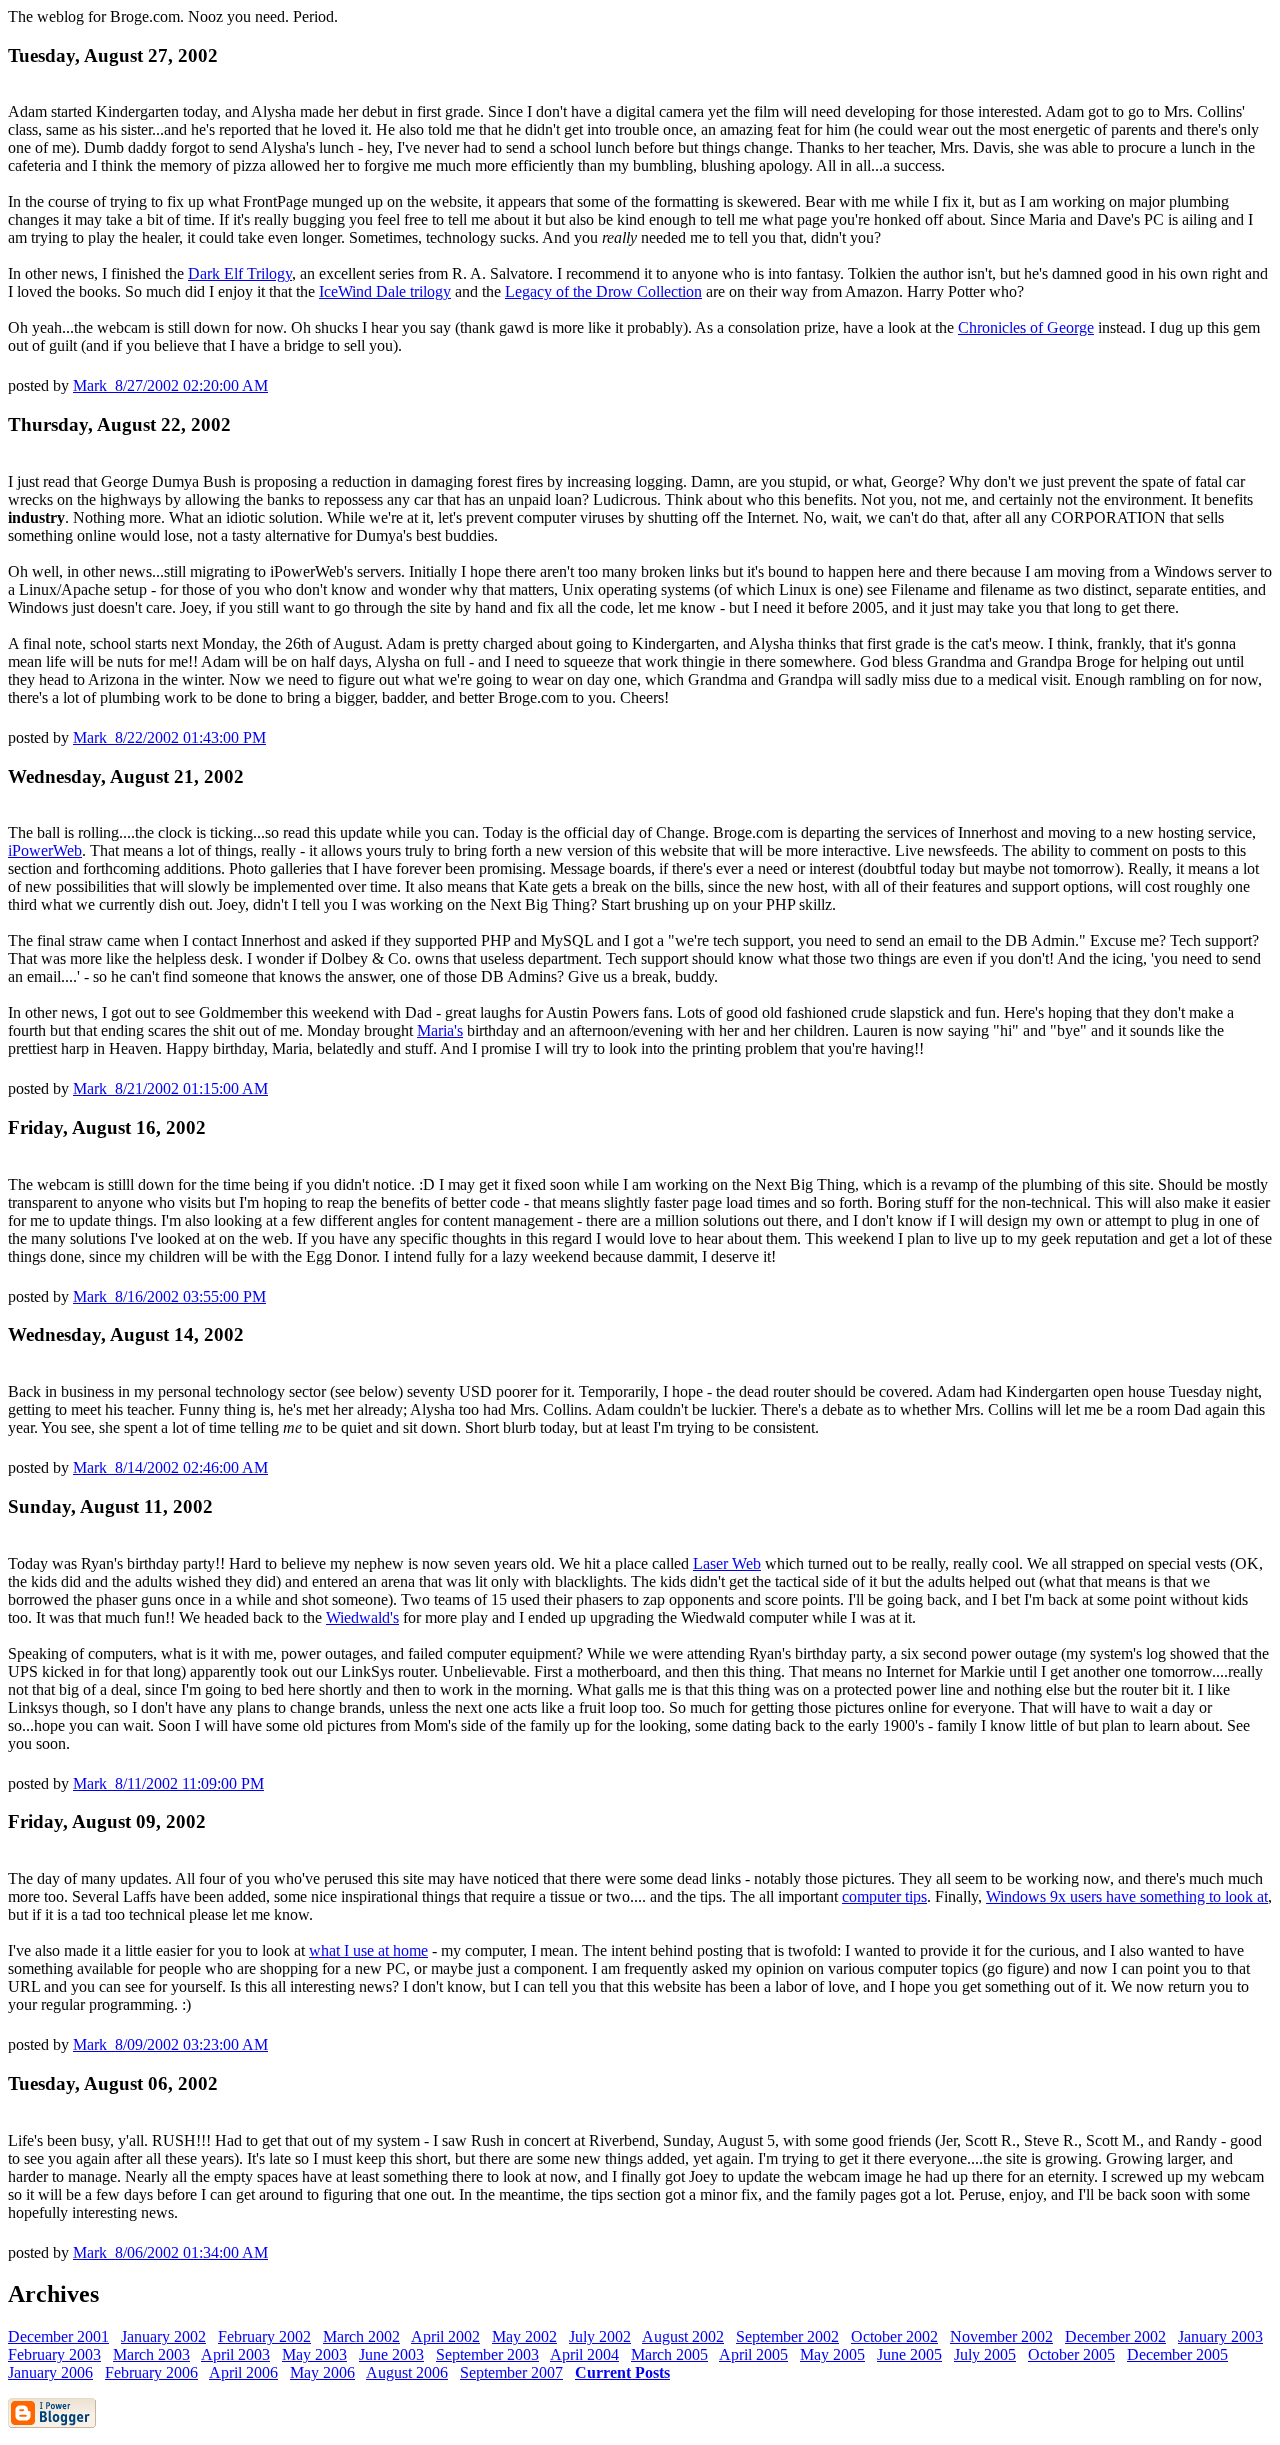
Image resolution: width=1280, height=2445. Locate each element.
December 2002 (1115, 2336)
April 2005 (753, 2354)
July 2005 (985, 2354)
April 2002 (445, 2336)
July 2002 (600, 2336)
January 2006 (50, 2372)
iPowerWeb (45, 850)
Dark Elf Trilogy (240, 273)
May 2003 (314, 2354)
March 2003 (151, 2354)
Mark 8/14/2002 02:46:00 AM (170, 1467)
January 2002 (163, 2336)
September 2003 (487, 2354)
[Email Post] (274, 385)
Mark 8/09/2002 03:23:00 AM (170, 2044)
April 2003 (235, 2354)
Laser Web (727, 1563)
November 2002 (1001, 2336)
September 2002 (787, 2336)
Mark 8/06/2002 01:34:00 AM (170, 2252)
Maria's (440, 1030)
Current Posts (622, 2372)
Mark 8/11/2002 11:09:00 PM (168, 1783)
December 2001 (58, 2336)
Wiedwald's (362, 1617)
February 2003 (54, 2354)
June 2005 (909, 2354)
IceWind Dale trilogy (385, 291)
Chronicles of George (1026, 327)
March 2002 (361, 2336)
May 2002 (524, 2336)
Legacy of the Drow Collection (603, 291)
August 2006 (407, 2372)
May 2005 (832, 2354)
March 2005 (669, 2354)
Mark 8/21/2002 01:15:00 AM (170, 1088)
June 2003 (391, 2354)
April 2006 (243, 2372)
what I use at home (368, 1950)
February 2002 (264, 2336)
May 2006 (322, 2372)
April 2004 (584, 2354)
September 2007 (511, 2372)
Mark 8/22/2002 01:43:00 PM (169, 737)
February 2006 (151, 2372)
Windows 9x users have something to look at (1127, 1896)
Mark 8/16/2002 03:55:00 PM (169, 1296)
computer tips (884, 1896)
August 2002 (683, 2336)
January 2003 (1220, 2336)
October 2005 (1071, 2354)
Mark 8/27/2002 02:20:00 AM (170, 385)
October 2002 (894, 2336)
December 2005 (1177, 2354)
